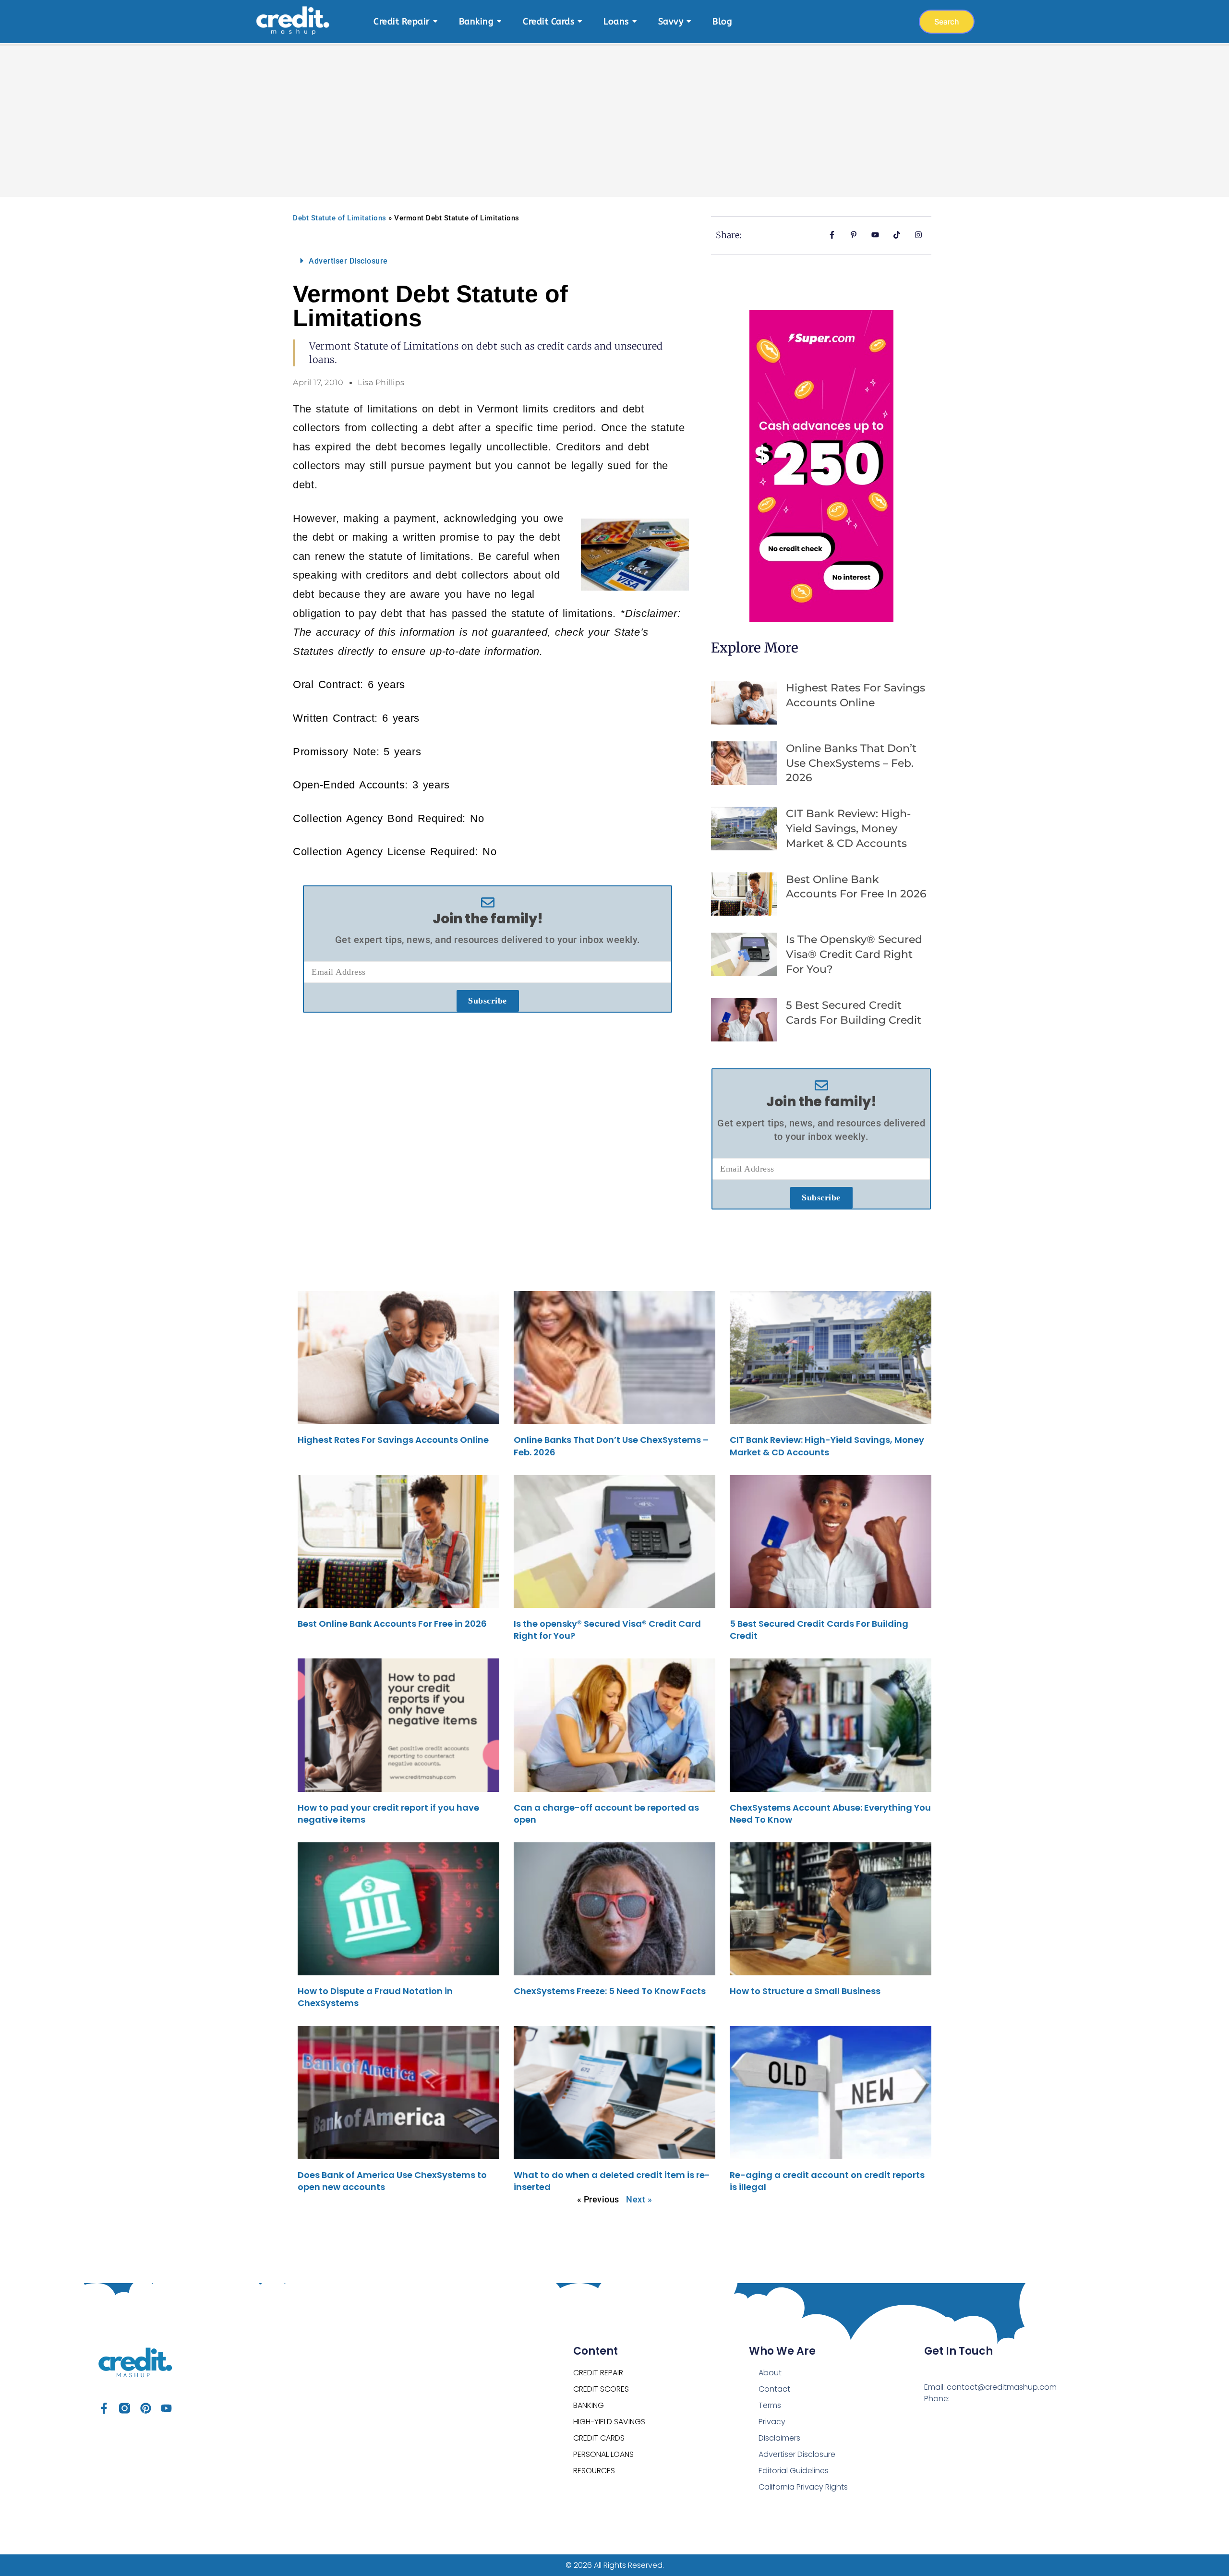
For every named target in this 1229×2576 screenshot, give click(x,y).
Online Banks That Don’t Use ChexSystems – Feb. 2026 (851, 763)
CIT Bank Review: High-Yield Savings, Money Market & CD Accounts (848, 828)
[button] (488, 261)
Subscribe (488, 1001)
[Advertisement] (614, 115)
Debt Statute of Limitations (340, 218)
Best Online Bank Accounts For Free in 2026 (392, 1624)
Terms (770, 2405)
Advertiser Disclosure (348, 261)
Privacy (772, 2422)
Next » (639, 2199)
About (770, 2373)
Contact (774, 2389)
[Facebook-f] (104, 2408)
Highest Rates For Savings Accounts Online (393, 1440)
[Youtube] (166, 2408)
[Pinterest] (146, 2408)
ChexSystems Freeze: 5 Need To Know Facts (610, 1991)
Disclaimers (779, 2438)
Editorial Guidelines (794, 2471)
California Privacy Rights (803, 2487)
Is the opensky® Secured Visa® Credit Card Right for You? (854, 954)
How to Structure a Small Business (805, 1991)
